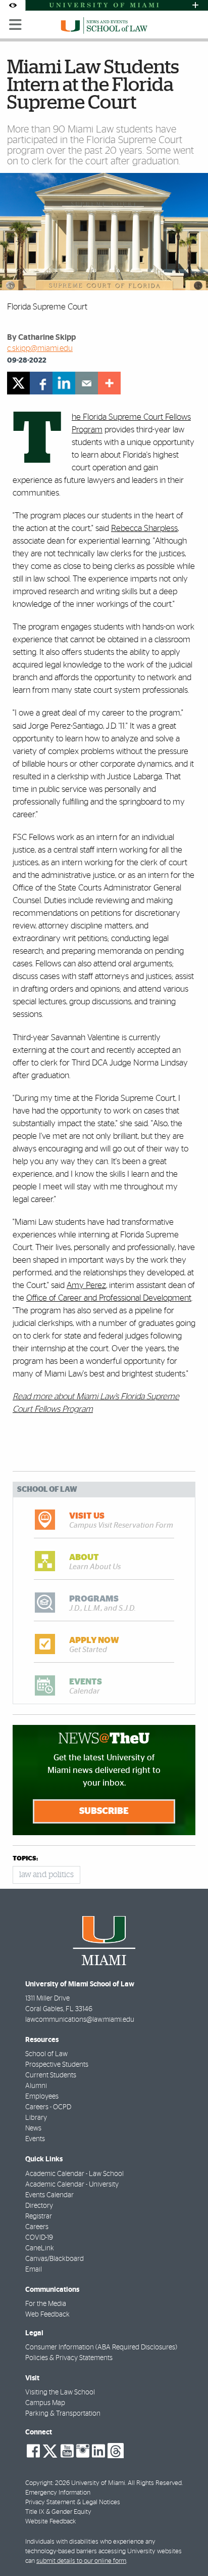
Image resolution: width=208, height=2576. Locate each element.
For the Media (46, 2304)
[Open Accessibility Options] (13, 5)
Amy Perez (86, 1285)
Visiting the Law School (60, 2392)
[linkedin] (64, 383)
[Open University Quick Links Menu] (195, 5)
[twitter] (18, 383)
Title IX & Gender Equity (58, 2512)
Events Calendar (49, 2195)
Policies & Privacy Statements (69, 2358)
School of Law (46, 2054)
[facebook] (41, 383)
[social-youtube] (67, 2451)
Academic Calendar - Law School (74, 2174)
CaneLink (40, 2248)
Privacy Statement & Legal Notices (73, 2502)
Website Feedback (50, 2522)
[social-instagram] (83, 2451)
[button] (187, 2548)
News (33, 2128)
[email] (87, 383)
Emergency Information (58, 2493)
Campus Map (45, 2403)
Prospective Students (57, 2065)
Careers (37, 2227)
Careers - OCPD (48, 2107)
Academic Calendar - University (72, 2185)
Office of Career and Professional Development (109, 1298)
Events (35, 2139)
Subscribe (104, 1811)
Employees (42, 2097)
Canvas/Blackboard (55, 2259)
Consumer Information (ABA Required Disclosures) (101, 2347)
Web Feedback (47, 2315)
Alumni (36, 2086)
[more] (109, 383)
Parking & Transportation (63, 2414)
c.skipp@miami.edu (40, 348)
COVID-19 (39, 2238)
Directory (39, 2206)
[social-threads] (116, 2450)
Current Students (51, 2075)
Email (34, 2270)
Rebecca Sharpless (144, 528)
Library (36, 2118)
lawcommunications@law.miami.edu (80, 2020)
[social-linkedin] (98, 2451)
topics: (25, 1859)
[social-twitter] (50, 2450)
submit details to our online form (81, 2561)
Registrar (39, 2216)
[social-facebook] (33, 2451)
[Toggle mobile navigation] (16, 25)
